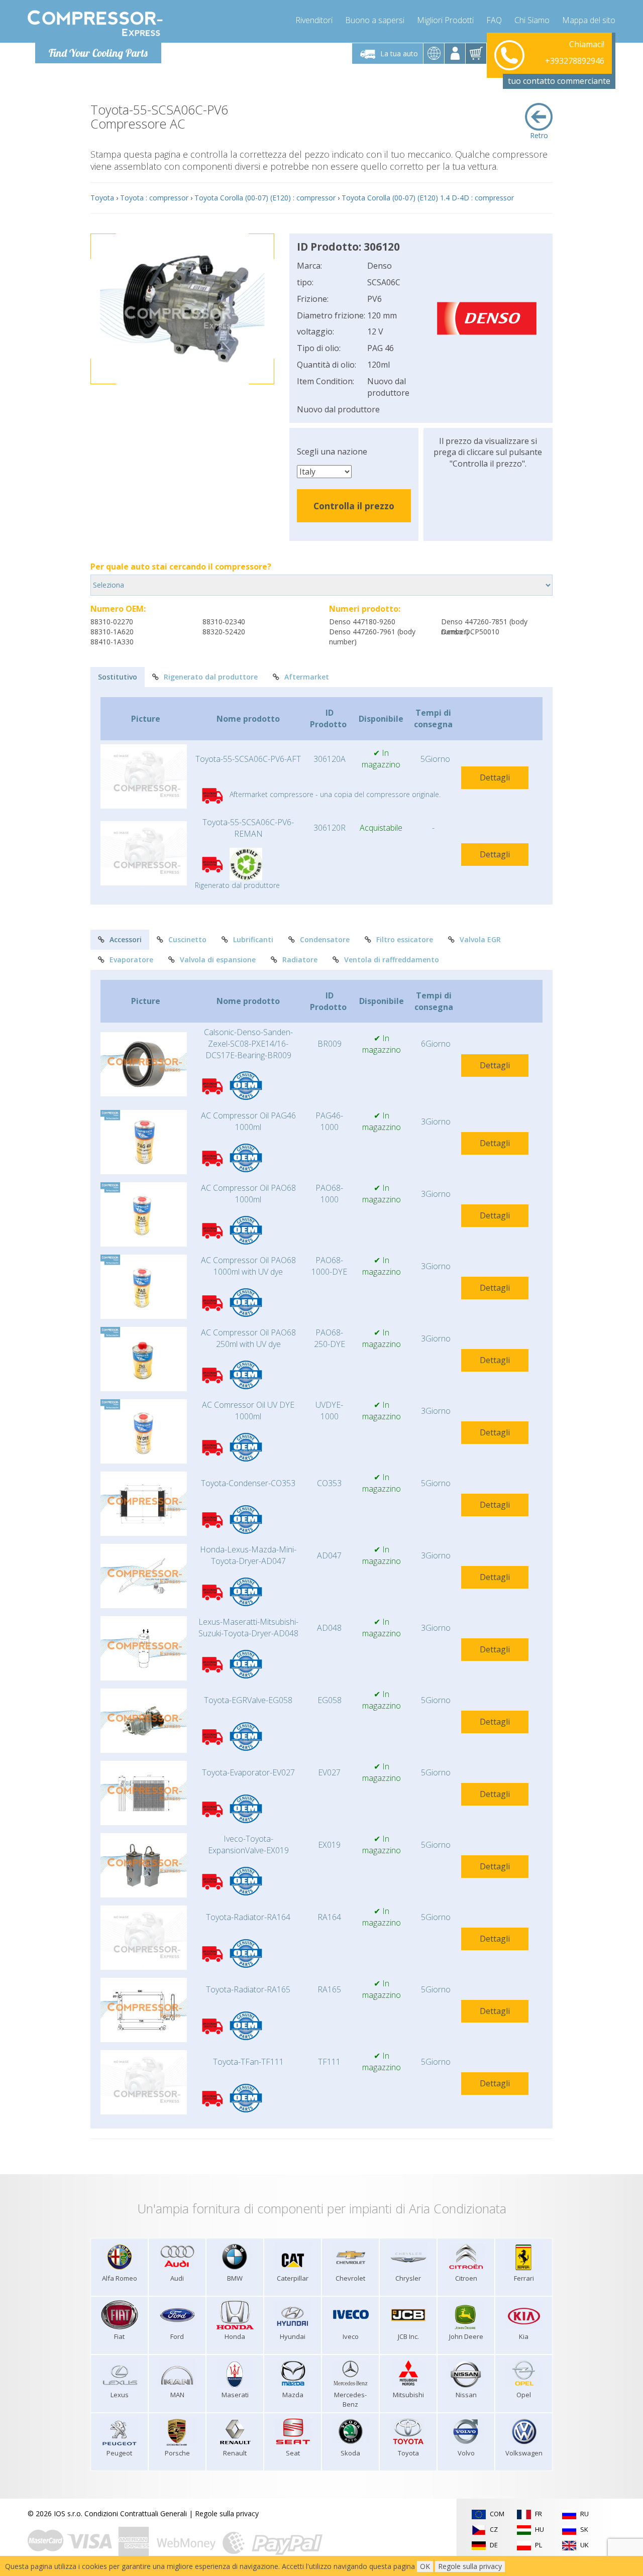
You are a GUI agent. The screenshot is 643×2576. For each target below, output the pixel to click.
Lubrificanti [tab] (253, 939)
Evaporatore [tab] (131, 960)
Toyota (102, 198)
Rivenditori (314, 20)
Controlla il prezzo (354, 506)
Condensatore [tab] (325, 939)
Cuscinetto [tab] (187, 939)
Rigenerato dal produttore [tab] (211, 677)
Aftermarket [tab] (307, 677)
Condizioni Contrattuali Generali (136, 2513)
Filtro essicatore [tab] (405, 939)
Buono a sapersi (375, 20)
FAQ (494, 20)
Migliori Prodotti (445, 20)
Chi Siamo (532, 20)
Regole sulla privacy (227, 2513)
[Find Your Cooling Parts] (95, 23)
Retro (539, 135)
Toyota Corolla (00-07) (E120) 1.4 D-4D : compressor (428, 198)
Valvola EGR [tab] (480, 939)
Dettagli (495, 777)
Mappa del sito (589, 20)
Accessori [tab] (126, 939)
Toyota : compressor (154, 198)
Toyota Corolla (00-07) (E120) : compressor (265, 198)
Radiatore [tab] (300, 960)
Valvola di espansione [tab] (218, 960)
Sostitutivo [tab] (118, 677)
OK (425, 2566)
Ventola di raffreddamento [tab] (392, 960)
